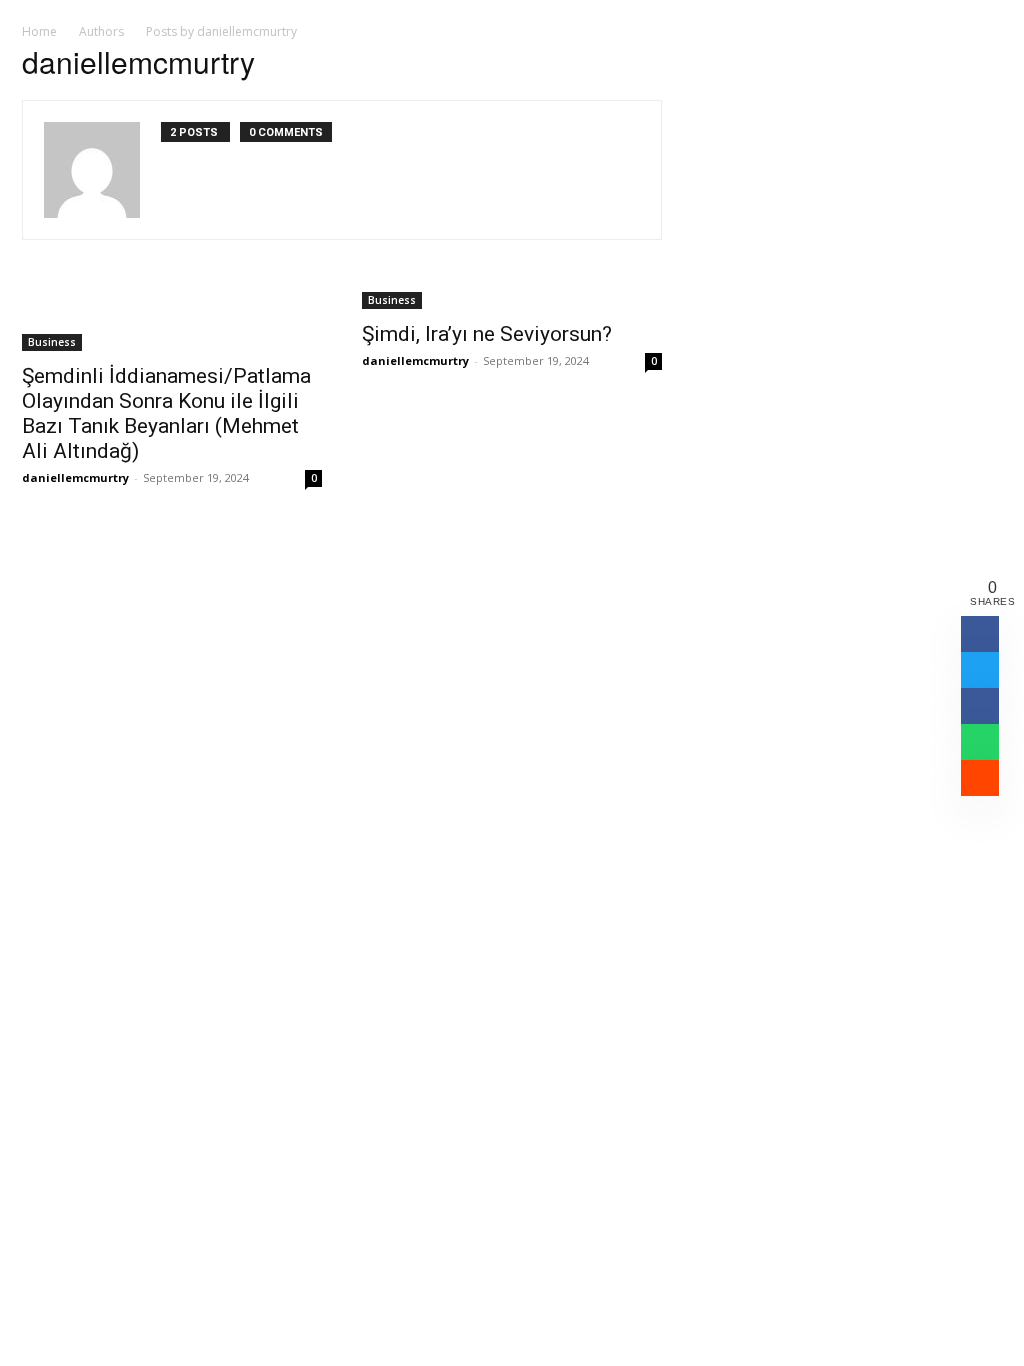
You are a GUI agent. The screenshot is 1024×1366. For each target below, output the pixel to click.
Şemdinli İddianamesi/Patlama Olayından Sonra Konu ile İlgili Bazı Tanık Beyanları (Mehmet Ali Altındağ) (166, 413)
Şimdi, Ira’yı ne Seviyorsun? (487, 334)
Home (39, 31)
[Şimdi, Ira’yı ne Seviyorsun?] (512, 298)
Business (52, 342)
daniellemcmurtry (75, 477)
